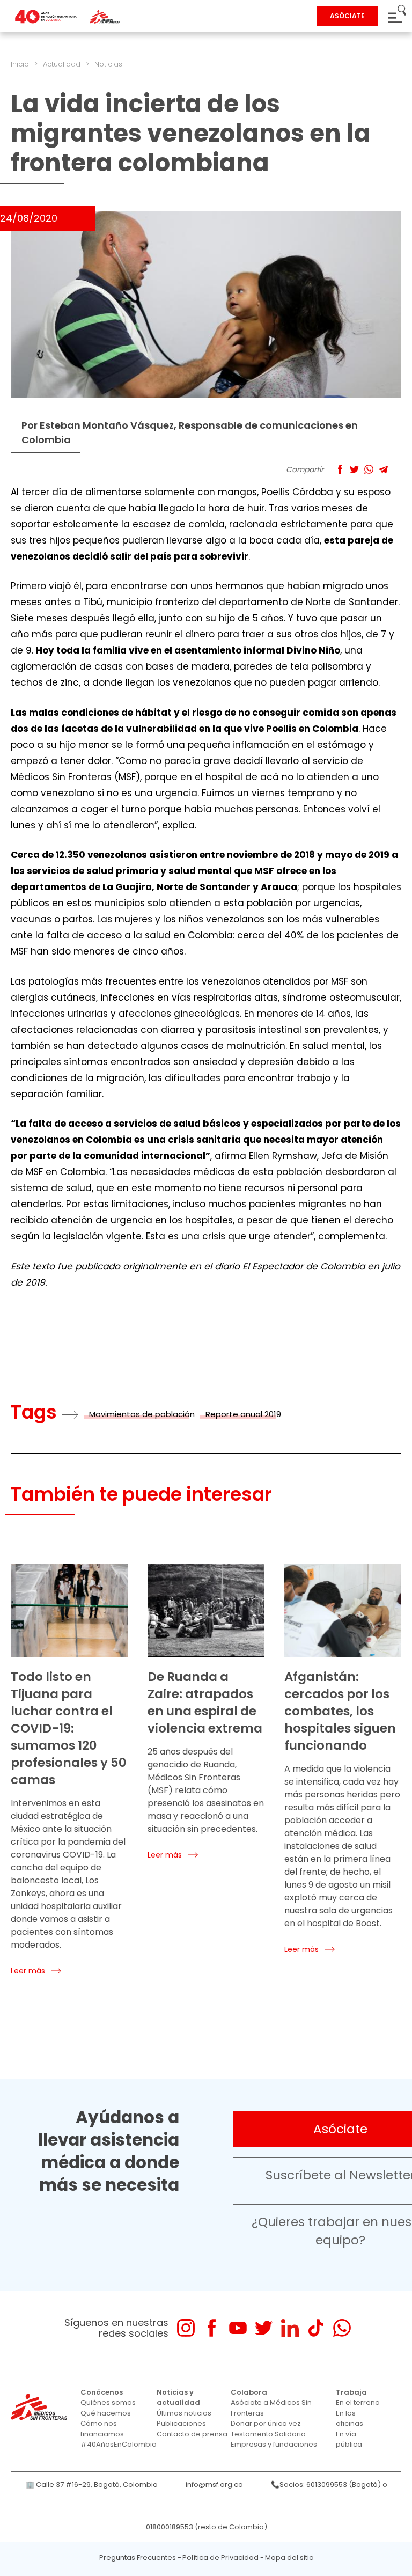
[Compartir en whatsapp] (369, 469)
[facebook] (212, 2328)
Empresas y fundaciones (274, 2444)
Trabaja (351, 2392)
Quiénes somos (108, 2402)
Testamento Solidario (268, 2434)
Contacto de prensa (192, 2434)
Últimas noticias (184, 2413)
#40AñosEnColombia (119, 2444)
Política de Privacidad (220, 2557)
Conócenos (102, 2392)
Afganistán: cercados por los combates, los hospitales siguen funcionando (340, 1711)
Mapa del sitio (289, 2557)
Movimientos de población (142, 1414)
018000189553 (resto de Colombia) (207, 2527)
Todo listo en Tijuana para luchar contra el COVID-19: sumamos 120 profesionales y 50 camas (69, 1728)
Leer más (28, 1971)
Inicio (20, 64)
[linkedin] (290, 2328)
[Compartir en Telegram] (383, 469)
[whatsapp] (342, 2328)
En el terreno (358, 2402)
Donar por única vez (266, 2423)
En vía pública (349, 2439)
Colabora (249, 2392)
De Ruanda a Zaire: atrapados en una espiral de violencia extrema (205, 1702)
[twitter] (264, 2328)
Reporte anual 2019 (243, 1414)
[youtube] (238, 2328)
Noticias (108, 64)
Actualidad (62, 64)
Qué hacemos (106, 2413)
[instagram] (186, 2328)
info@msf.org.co (214, 2485)
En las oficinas (350, 2419)
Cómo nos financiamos (102, 2429)
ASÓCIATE (347, 16)
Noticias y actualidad (178, 2398)
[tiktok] (316, 2328)
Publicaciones (181, 2423)
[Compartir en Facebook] (340, 469)
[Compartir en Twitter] (354, 469)
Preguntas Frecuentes (138, 2557)
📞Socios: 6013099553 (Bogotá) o (329, 2485)
